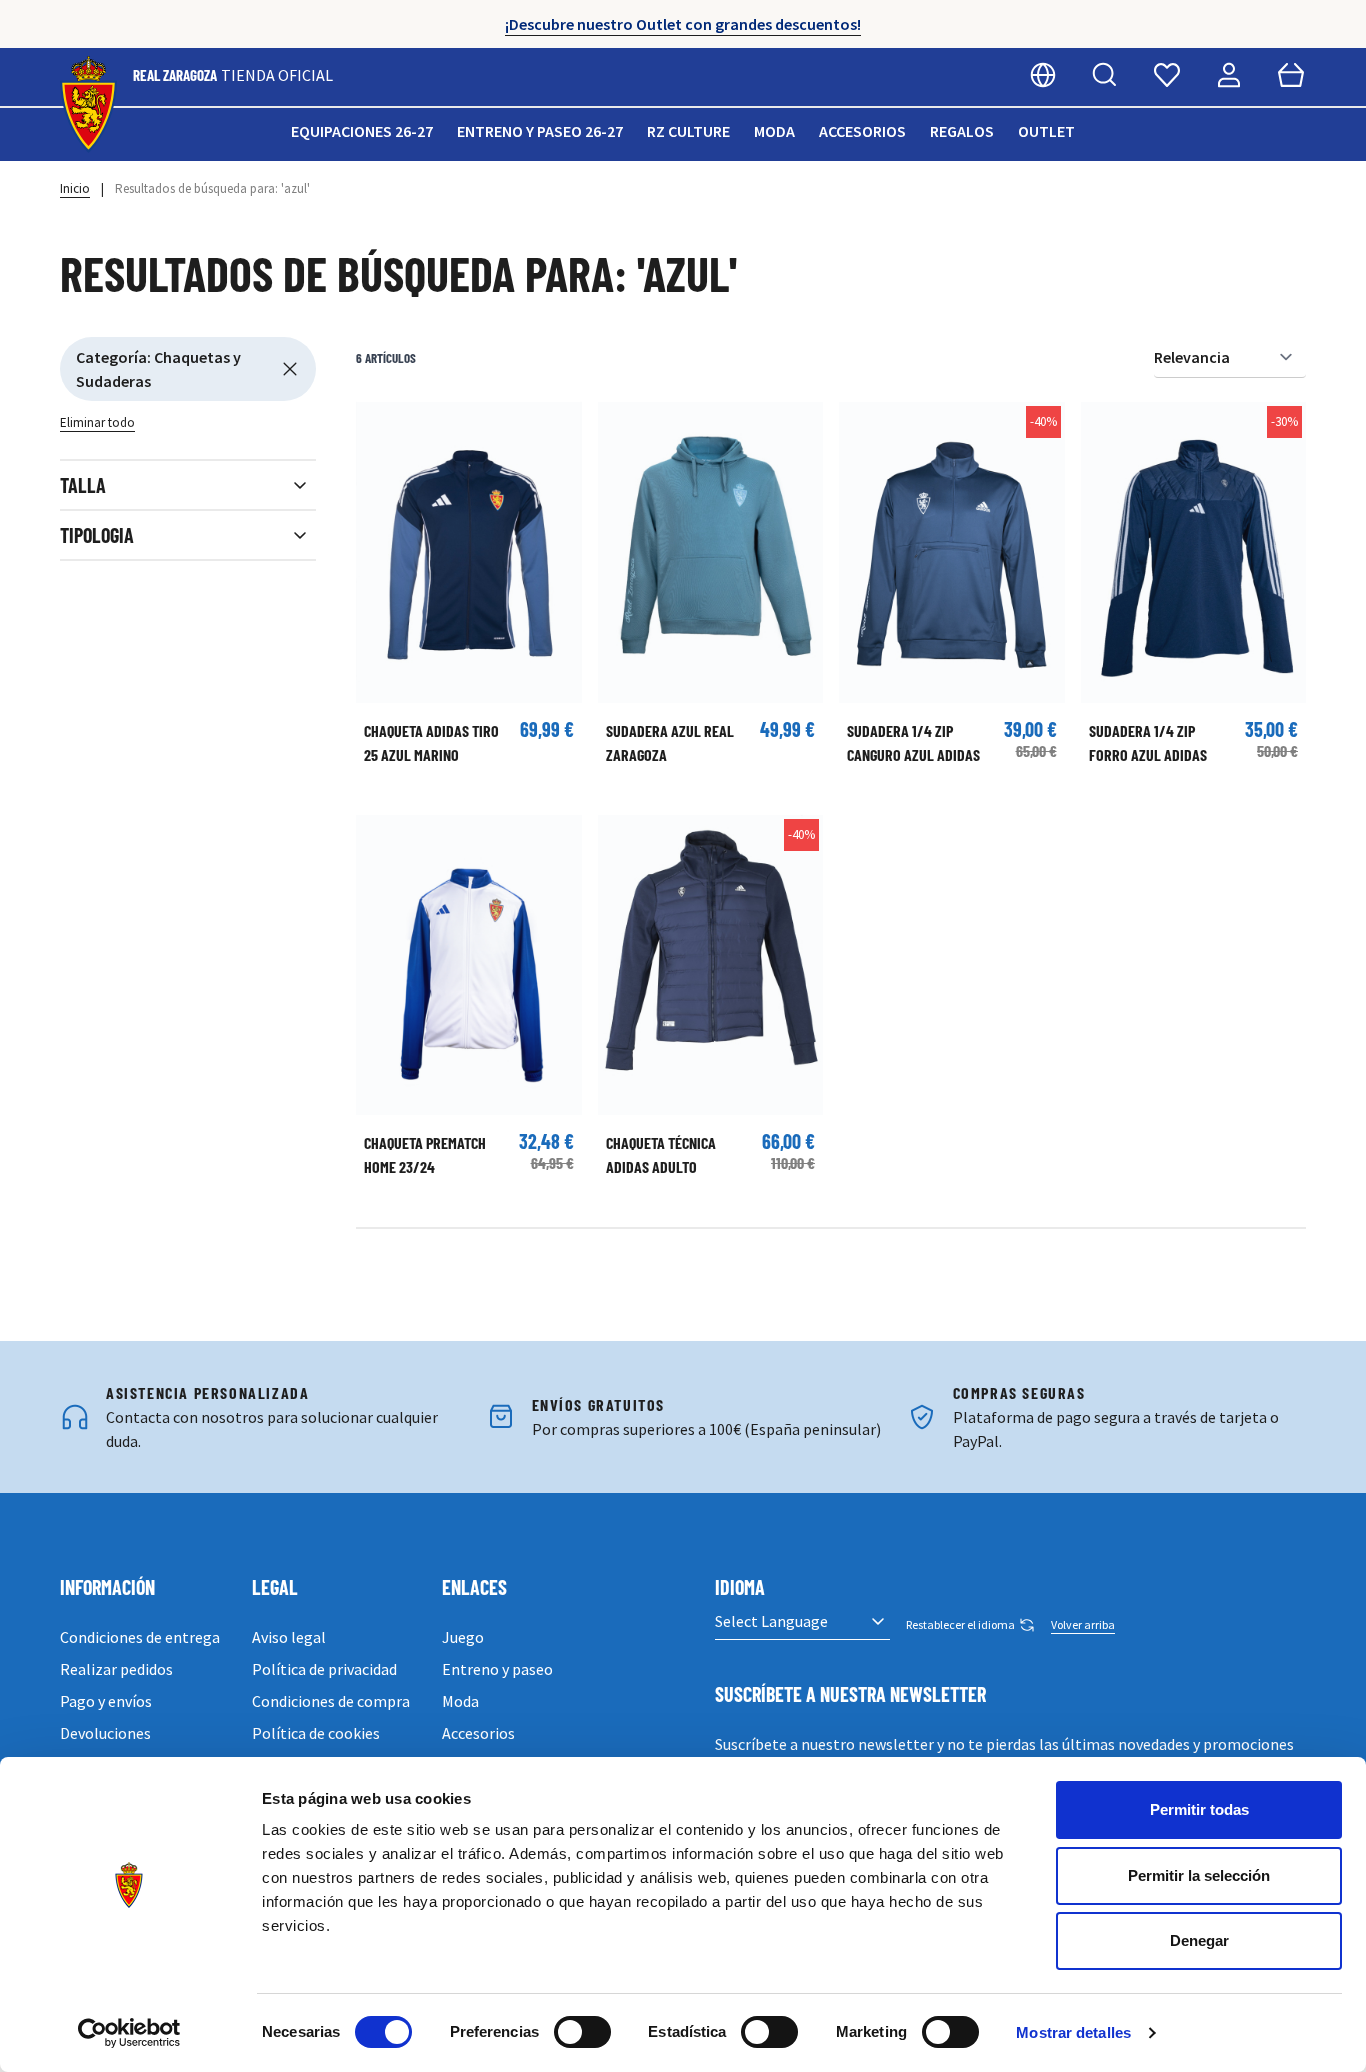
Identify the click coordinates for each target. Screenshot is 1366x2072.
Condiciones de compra (331, 1701)
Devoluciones (105, 1733)
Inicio (75, 188)
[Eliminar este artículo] (290, 369)
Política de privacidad (324, 1669)
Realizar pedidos (116, 1669)
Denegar (1199, 1940)
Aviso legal (289, 1637)
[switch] (582, 2032)
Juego (463, 1637)
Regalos (962, 131)
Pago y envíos (106, 1701)
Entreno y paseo (497, 1669)
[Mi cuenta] (1229, 75)
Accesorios (862, 131)
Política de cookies (316, 1733)
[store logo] (88, 104)
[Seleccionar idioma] (1043, 75)
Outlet (1046, 131)
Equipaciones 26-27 (362, 131)
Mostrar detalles (1073, 2032)
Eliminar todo (97, 422)
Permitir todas (1199, 1809)
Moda (774, 131)
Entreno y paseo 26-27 (540, 131)
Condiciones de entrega (140, 1637)
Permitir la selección (1199, 1875)
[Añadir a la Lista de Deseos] (381, 427)
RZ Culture (688, 131)
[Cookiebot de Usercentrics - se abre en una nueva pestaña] (129, 2033)
